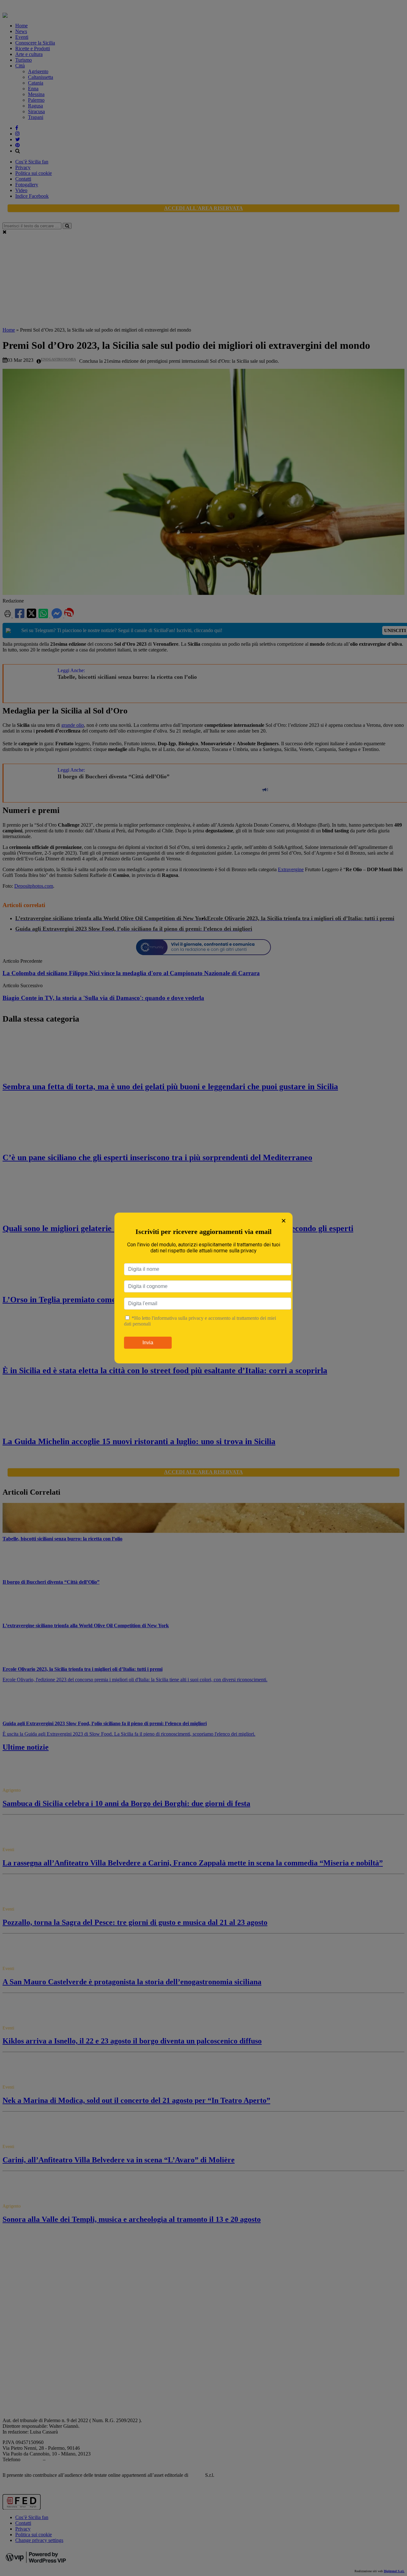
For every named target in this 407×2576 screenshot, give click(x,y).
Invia (148, 1343)
